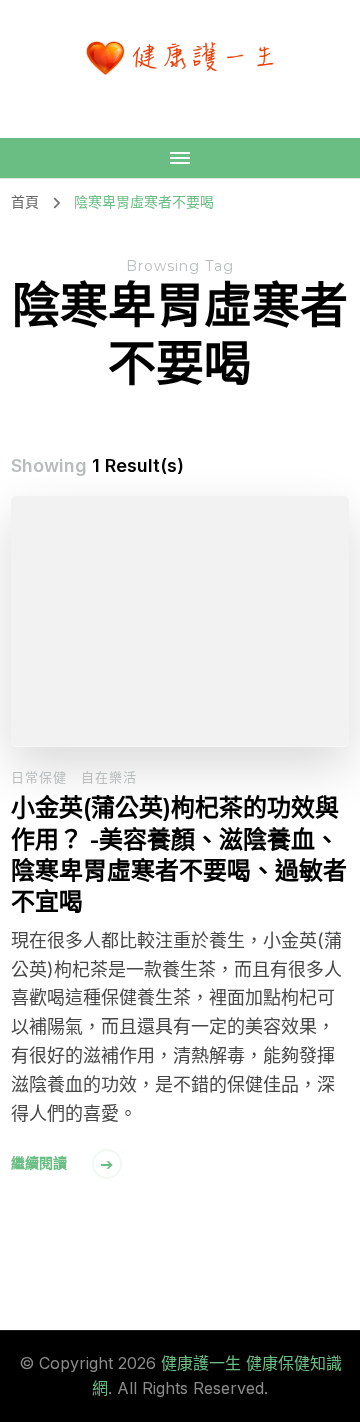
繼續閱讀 (39, 1162)
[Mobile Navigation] (180, 158)
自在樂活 (109, 777)
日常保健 (39, 777)
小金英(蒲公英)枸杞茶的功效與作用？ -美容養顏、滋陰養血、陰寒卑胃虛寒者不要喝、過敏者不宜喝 (179, 854)
